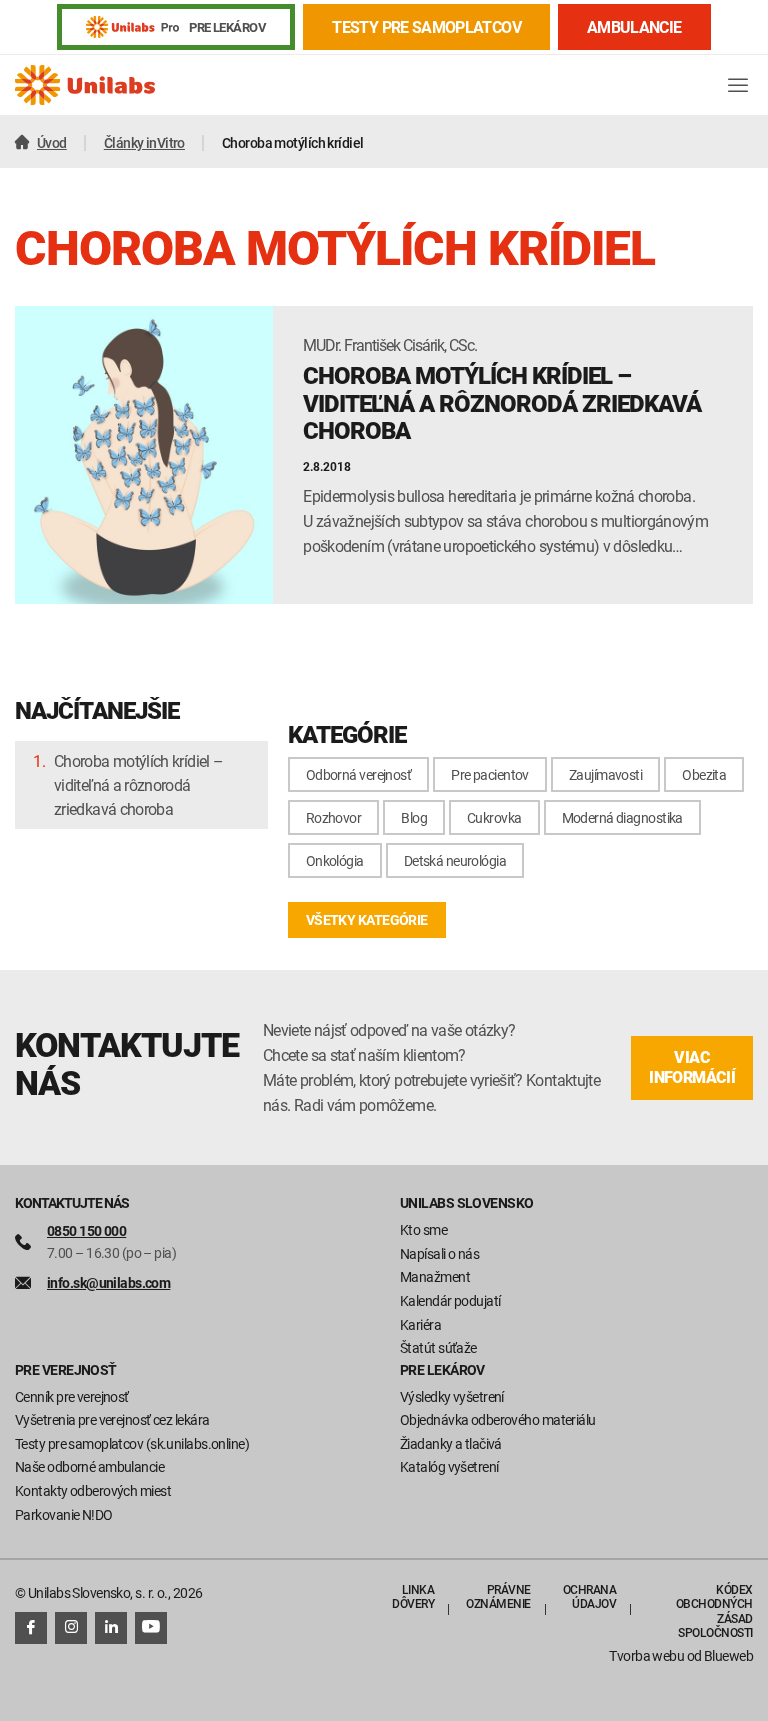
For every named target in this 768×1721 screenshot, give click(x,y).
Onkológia (335, 860)
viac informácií (692, 1067)
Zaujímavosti (605, 774)
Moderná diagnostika (622, 817)
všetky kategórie (367, 919)
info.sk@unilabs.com (108, 1282)
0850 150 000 (86, 1230)
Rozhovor (334, 817)
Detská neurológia (455, 860)
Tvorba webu (646, 1655)
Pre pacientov (490, 774)
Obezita (704, 774)
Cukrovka (494, 817)
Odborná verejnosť (358, 774)
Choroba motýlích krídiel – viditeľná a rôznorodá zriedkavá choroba (138, 785)
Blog (414, 817)
